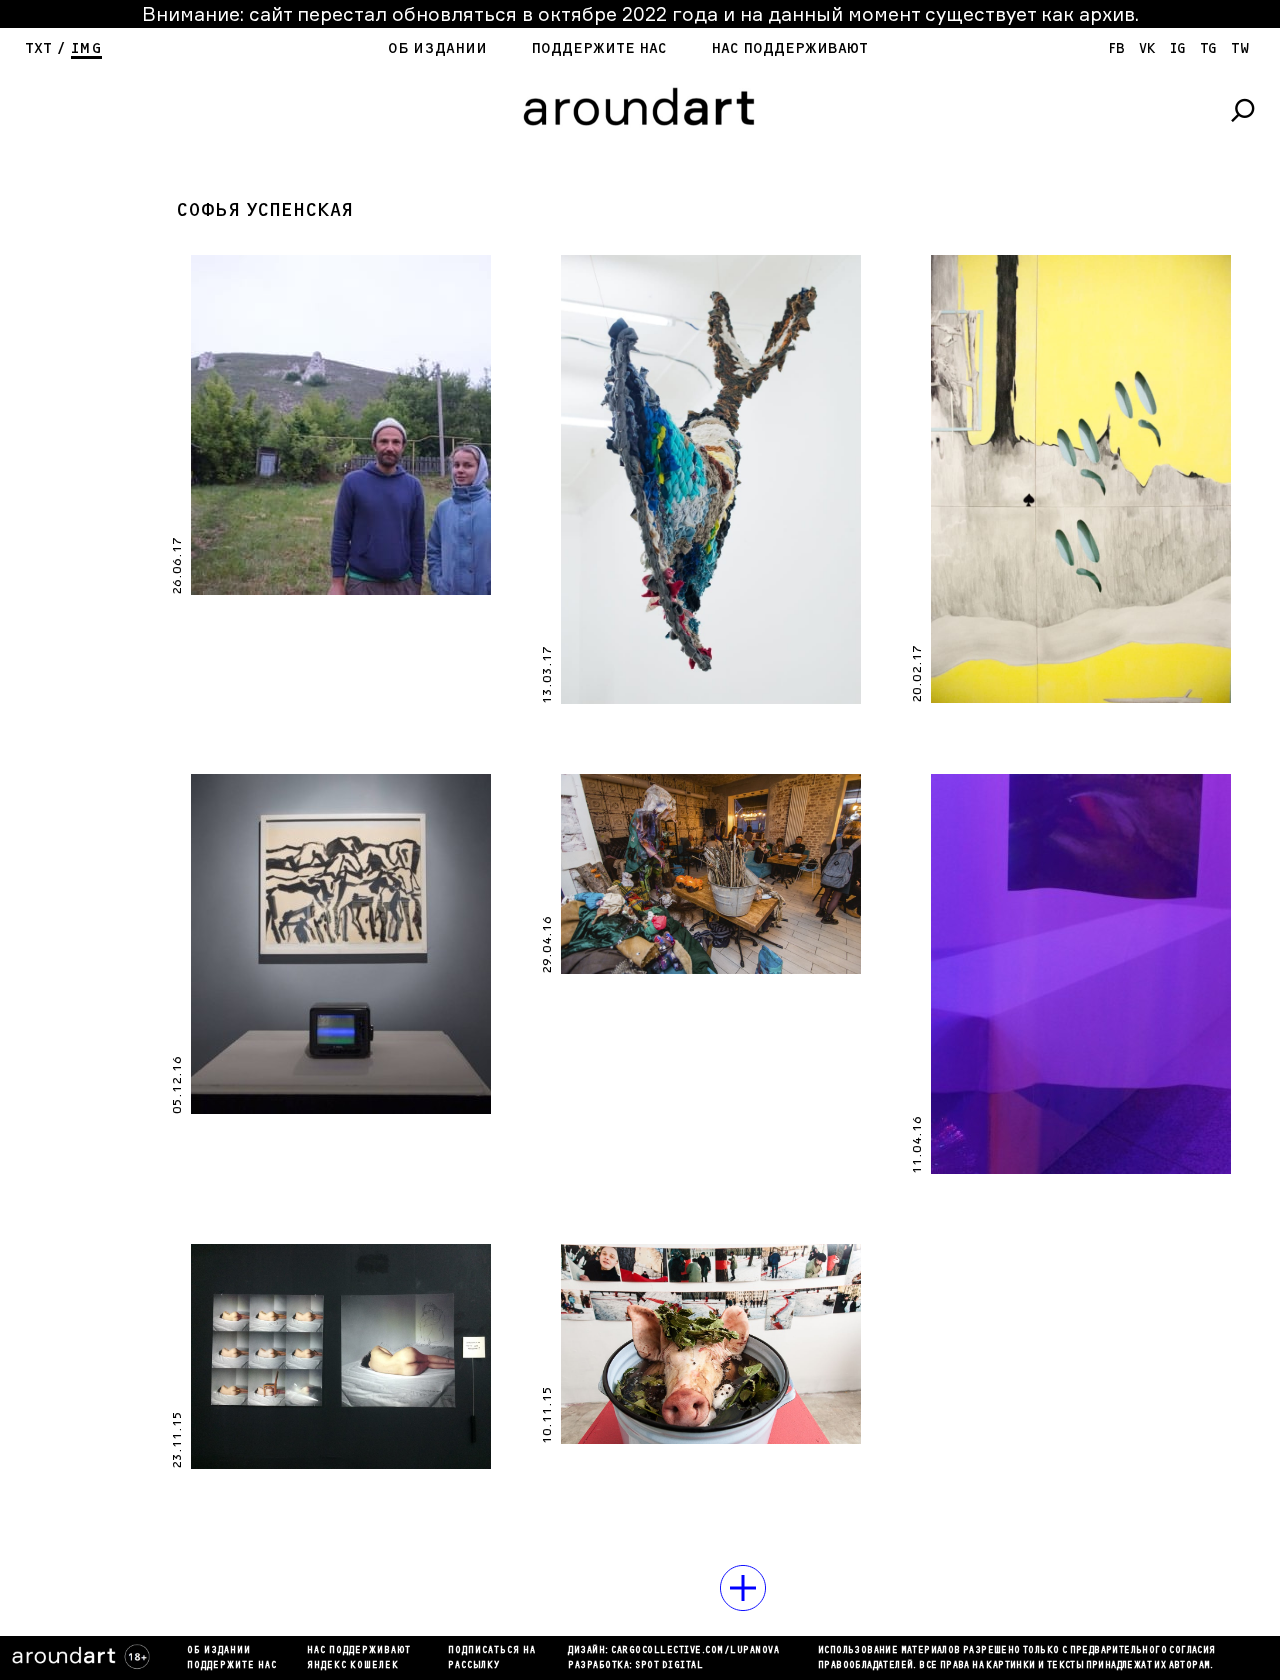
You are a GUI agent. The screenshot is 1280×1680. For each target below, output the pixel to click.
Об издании (437, 48)
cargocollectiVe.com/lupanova (695, 1651)
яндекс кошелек (353, 1666)
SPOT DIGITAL (669, 1666)
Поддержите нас (599, 48)
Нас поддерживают (789, 48)
